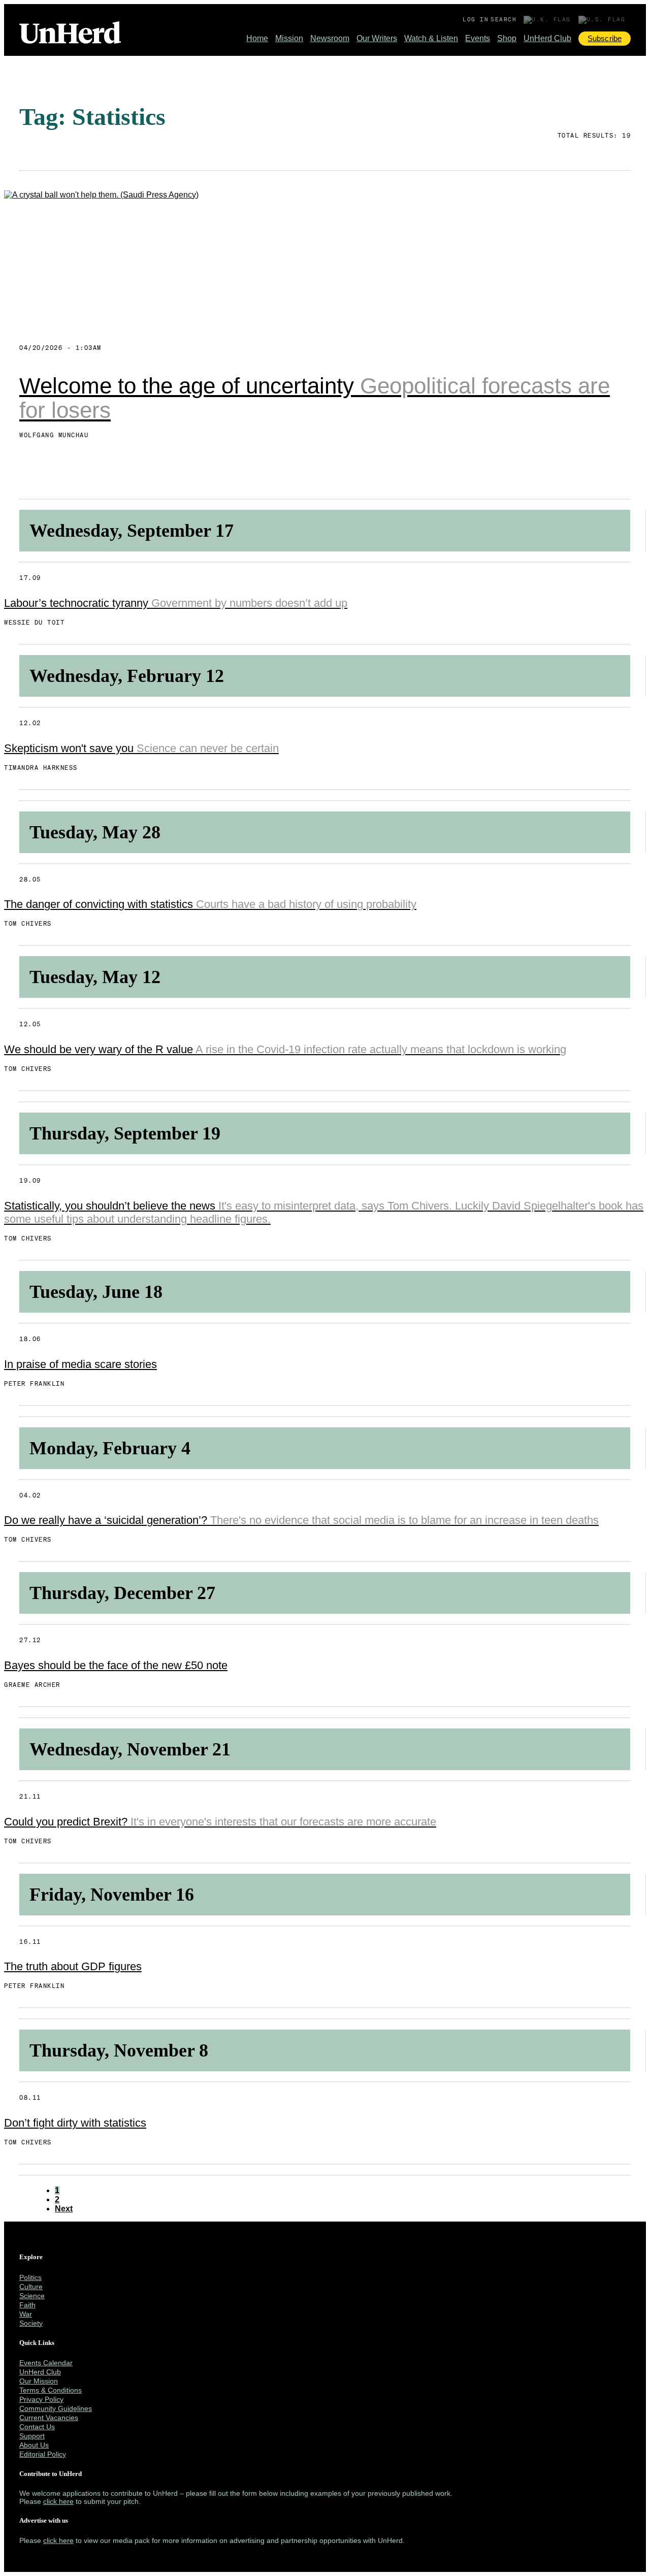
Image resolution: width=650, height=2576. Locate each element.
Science (32, 2296)
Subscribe (605, 38)
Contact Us (37, 2427)
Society (31, 2323)
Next (64, 2209)
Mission (289, 38)
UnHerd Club (547, 38)
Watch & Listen (431, 38)
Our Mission (39, 2381)
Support (32, 2436)
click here (58, 2501)
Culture (31, 2287)
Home (257, 38)
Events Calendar (46, 2363)
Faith (27, 2305)
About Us (34, 2445)
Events (478, 38)
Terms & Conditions (51, 2390)
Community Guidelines (56, 2408)
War (26, 2314)
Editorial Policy (43, 2454)
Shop (507, 38)
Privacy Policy (41, 2399)
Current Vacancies (49, 2418)
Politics (30, 2277)
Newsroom (330, 38)
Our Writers (377, 38)
